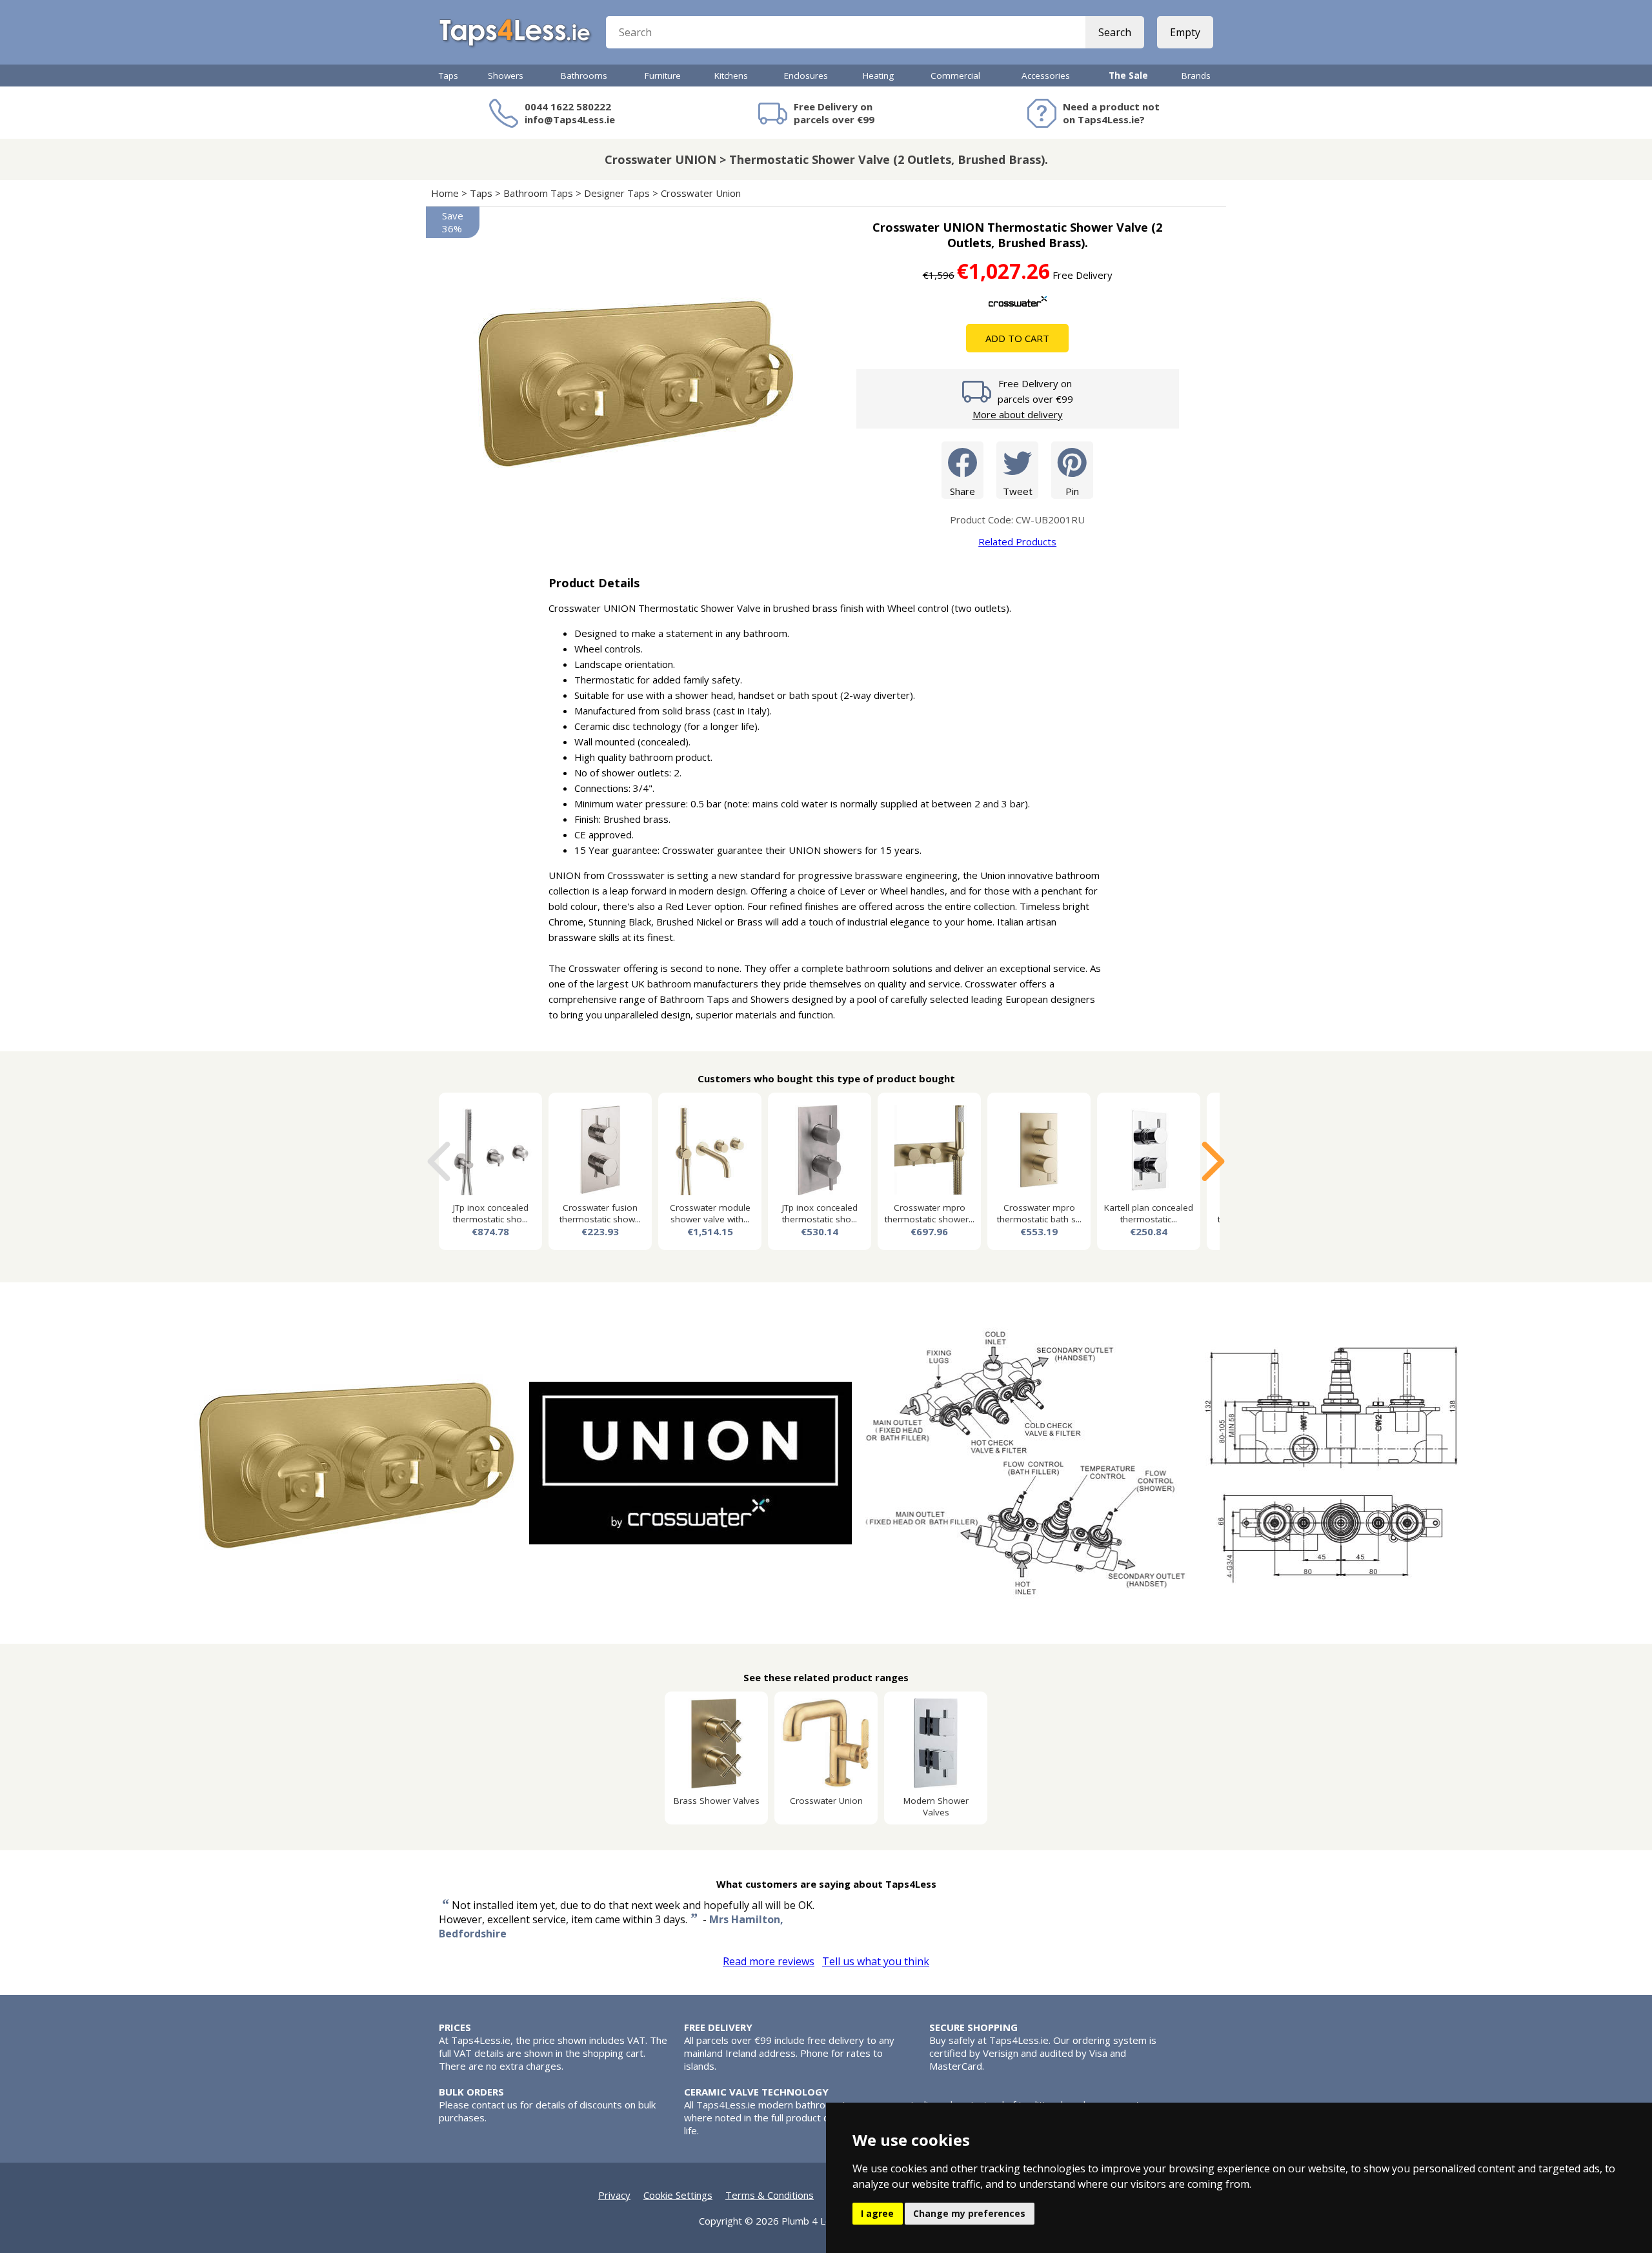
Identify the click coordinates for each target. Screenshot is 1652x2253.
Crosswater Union (701, 193)
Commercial (955, 76)
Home (445, 193)
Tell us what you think (876, 1961)
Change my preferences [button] (969, 2213)
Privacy (614, 2195)
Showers (506, 76)
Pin (1072, 491)
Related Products (1017, 541)
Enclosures (806, 76)
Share (962, 491)
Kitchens (731, 76)
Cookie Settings (678, 2195)
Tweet (1018, 491)
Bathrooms (584, 76)
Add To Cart (1017, 338)
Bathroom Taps (538, 193)
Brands (1196, 76)
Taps (448, 76)
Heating (878, 76)
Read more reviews (769, 1961)
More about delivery (1018, 414)
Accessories (1046, 76)
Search (1115, 32)
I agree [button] (877, 2213)
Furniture (663, 76)
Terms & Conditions (770, 2195)
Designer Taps (617, 193)
